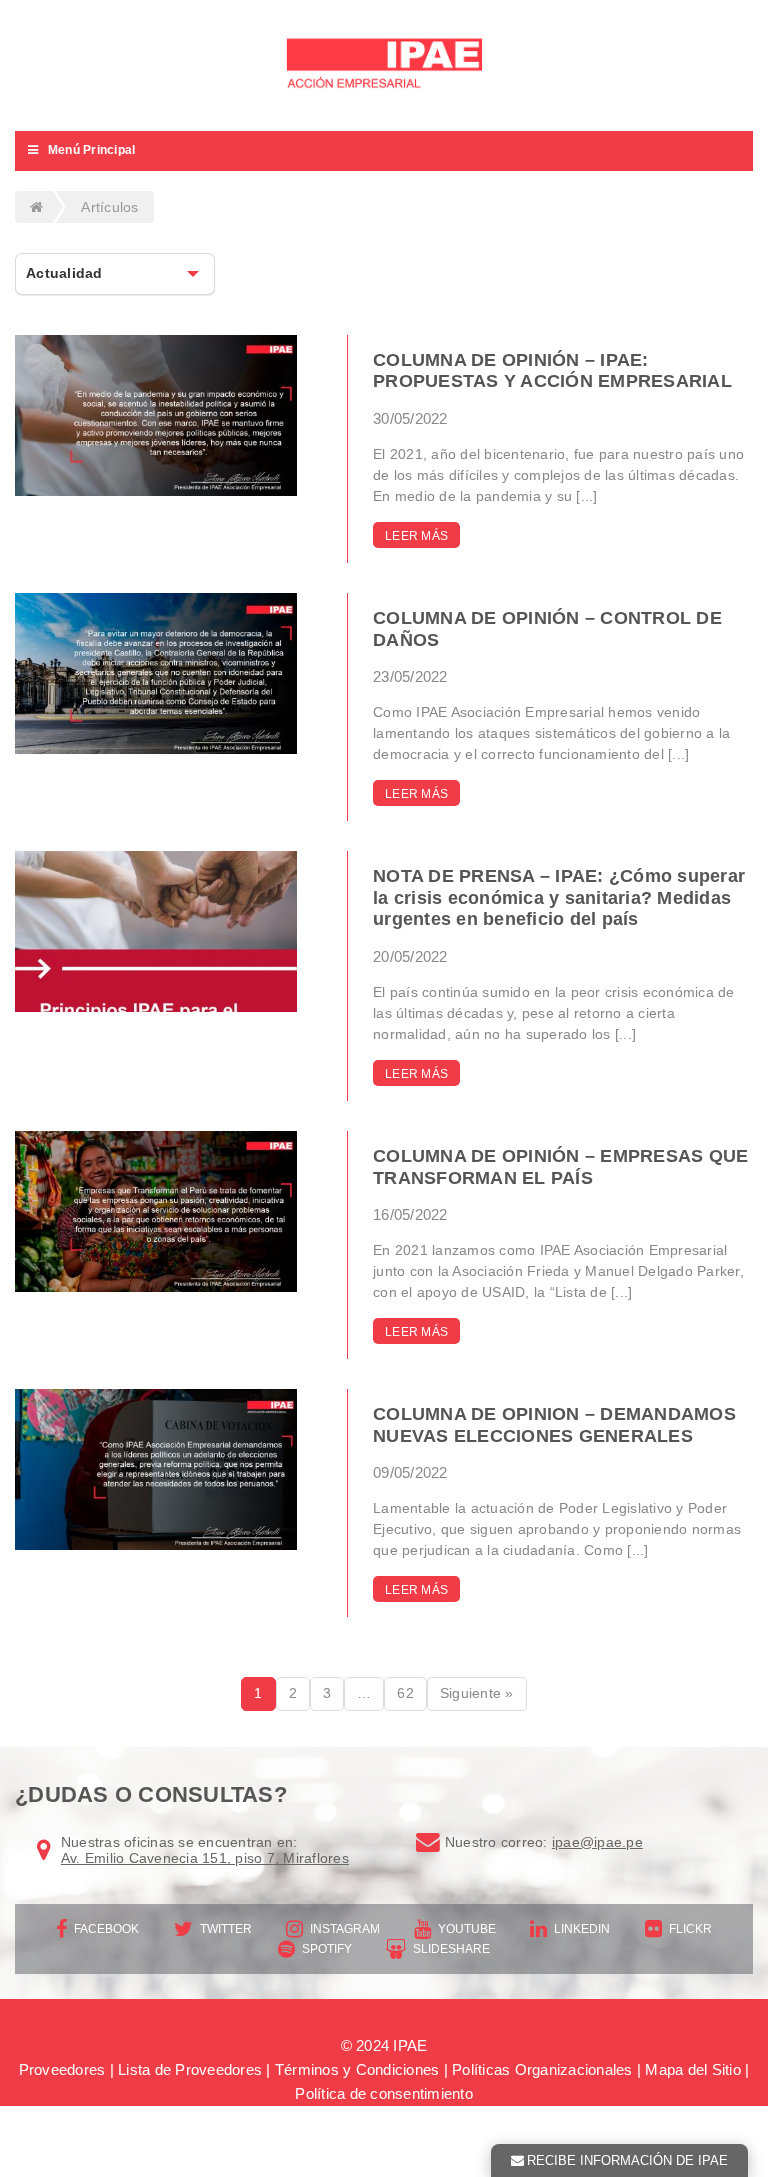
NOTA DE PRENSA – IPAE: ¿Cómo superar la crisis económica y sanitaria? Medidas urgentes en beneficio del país (559, 897)
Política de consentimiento (384, 2093)
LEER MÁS (416, 536)
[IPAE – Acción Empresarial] (384, 65)
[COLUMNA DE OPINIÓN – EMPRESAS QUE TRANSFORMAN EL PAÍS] (156, 1211)
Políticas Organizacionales (542, 2069)
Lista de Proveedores (190, 2069)
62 (405, 1693)
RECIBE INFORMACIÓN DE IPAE (627, 2160)
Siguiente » (477, 1693)
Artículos (109, 207)
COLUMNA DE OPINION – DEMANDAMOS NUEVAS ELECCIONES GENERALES (554, 1425)
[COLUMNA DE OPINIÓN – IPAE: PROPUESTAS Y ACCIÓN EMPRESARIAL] (156, 415)
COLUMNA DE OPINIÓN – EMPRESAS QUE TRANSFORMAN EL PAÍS (560, 1167)
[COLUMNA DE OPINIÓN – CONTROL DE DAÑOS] (156, 673)
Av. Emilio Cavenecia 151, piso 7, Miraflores (205, 1858)
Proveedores (62, 2069)
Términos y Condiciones (357, 2069)
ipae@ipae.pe (597, 1842)
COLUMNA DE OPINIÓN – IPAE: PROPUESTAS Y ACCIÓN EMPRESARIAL (552, 371)
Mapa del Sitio (693, 2069)
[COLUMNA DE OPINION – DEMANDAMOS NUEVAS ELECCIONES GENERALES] (156, 1469)
